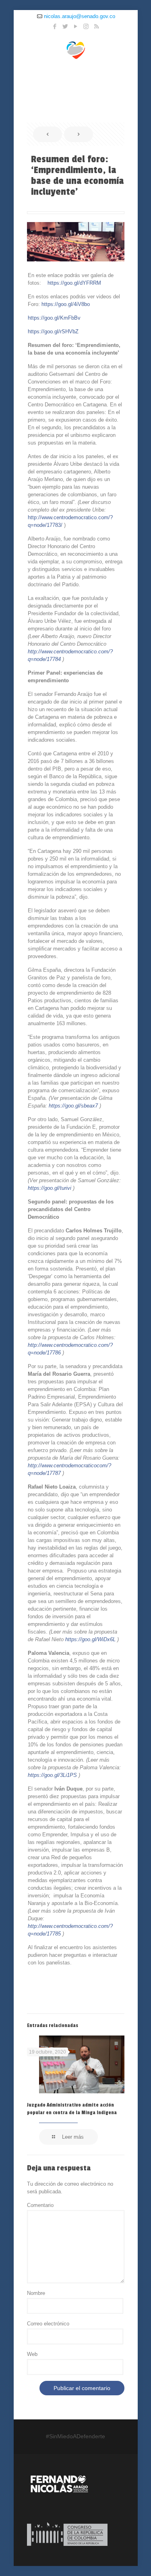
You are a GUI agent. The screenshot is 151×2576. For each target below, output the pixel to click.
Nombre (36, 2293)
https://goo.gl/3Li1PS (52, 1775)
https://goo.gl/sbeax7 (73, 1106)
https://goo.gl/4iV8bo (66, 304)
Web (32, 2354)
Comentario (40, 2205)
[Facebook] (55, 26)
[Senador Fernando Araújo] (76, 49)
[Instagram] (86, 26)
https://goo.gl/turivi (50, 1188)
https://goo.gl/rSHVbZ (53, 331)
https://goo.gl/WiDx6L (90, 1639)
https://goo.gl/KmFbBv (54, 318)
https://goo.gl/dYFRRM (74, 283)
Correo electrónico (48, 2324)
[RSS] (96, 26)
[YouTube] (75, 26)
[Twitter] (65, 26)
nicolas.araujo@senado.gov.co (80, 16)
